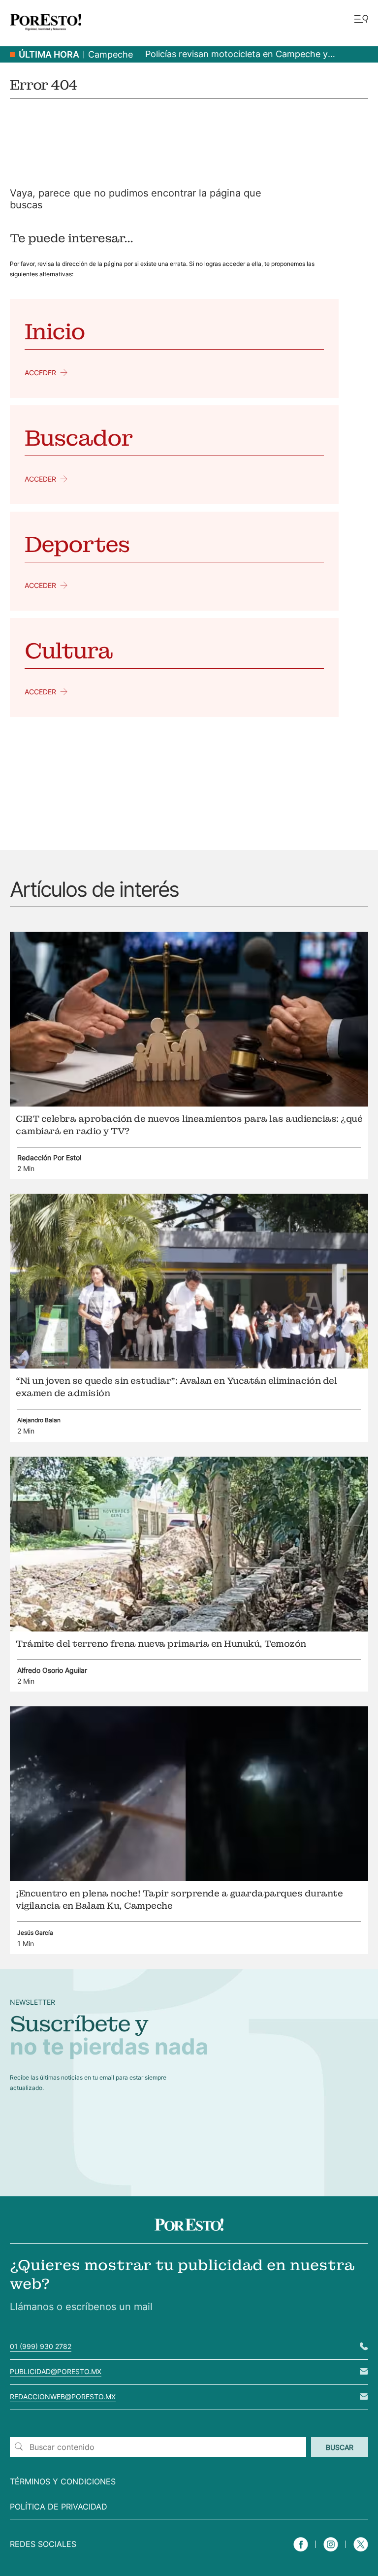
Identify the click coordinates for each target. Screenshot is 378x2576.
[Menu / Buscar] (361, 20)
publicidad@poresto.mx (56, 2371)
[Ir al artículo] (189, 1104)
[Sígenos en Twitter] (361, 2553)
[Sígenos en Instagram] (331, 2553)
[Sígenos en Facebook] (301, 2553)
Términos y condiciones (63, 2481)
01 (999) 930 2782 (41, 2346)
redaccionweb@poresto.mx (63, 2397)
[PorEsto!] (46, 34)
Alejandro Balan (39, 1420)
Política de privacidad (59, 2507)
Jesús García (35, 1933)
